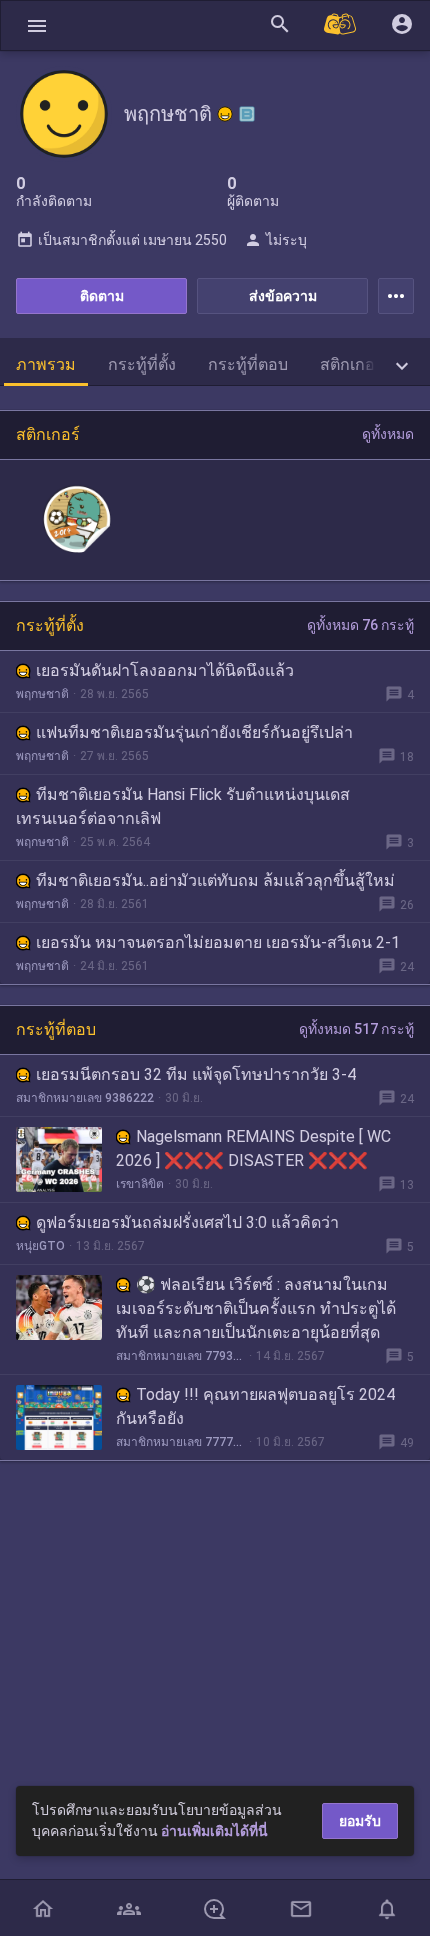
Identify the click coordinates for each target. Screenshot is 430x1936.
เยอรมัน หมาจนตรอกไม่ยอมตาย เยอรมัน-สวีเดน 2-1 (218, 942)
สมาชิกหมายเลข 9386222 (85, 1098)
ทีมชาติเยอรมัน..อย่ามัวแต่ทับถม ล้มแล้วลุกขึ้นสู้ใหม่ (215, 880)
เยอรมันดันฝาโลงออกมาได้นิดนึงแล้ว (165, 670)
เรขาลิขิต (140, 1184)
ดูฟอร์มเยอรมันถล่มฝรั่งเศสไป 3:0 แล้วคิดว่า (187, 1222)
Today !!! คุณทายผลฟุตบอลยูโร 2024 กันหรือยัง (255, 1406)
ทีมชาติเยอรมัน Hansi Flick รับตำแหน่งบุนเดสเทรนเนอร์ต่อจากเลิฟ (183, 806)
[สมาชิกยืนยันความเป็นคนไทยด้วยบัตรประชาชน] (225, 114)
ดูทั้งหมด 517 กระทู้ (356, 1029)
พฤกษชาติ (42, 694)
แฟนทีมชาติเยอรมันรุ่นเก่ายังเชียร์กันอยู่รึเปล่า (194, 732)
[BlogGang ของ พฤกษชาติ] (247, 114)
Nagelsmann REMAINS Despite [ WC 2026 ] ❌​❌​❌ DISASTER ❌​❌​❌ (253, 1148)
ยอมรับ (360, 1821)
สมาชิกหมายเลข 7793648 (180, 1356)
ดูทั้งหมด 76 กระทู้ (360, 625)
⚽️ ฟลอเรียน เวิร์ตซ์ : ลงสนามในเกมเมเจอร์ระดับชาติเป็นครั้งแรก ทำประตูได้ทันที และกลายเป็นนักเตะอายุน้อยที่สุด (256, 1308)
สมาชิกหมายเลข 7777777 (180, 1442)
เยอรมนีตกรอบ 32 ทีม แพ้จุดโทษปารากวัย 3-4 (196, 1074)
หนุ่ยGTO (40, 1246)
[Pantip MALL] (341, 25)
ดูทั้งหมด (388, 434)
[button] (37, 25)
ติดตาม (102, 296)
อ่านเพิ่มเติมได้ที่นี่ (214, 1831)
